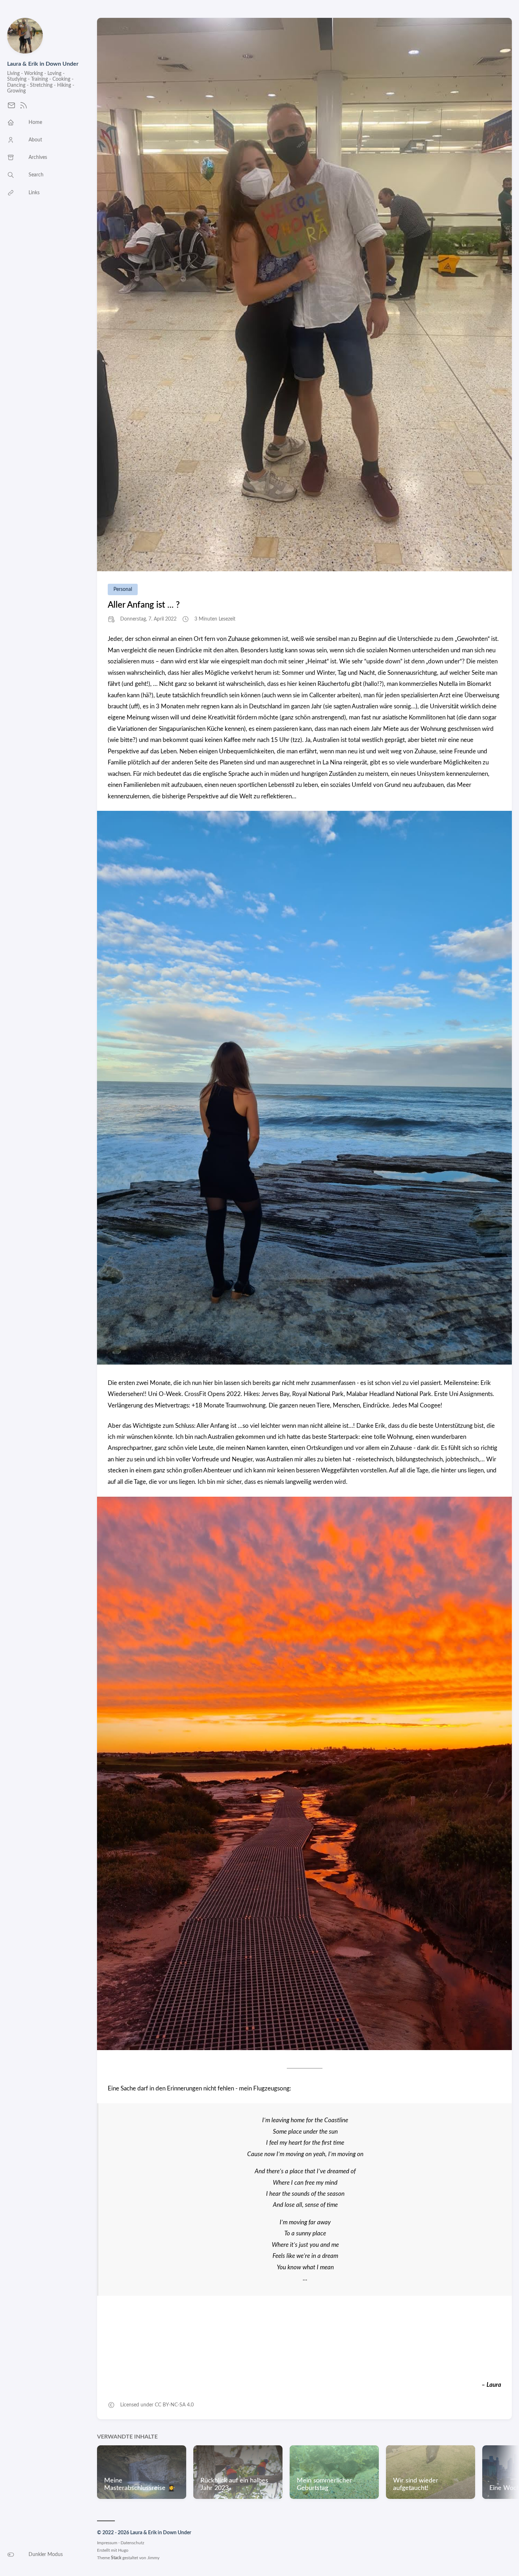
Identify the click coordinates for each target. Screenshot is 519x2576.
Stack (116, 2558)
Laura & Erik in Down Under (43, 64)
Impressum (107, 2543)
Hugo (123, 2550)
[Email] (11, 108)
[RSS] (24, 108)
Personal (123, 589)
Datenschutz (132, 2543)
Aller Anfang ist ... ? (144, 605)
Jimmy (153, 2558)
